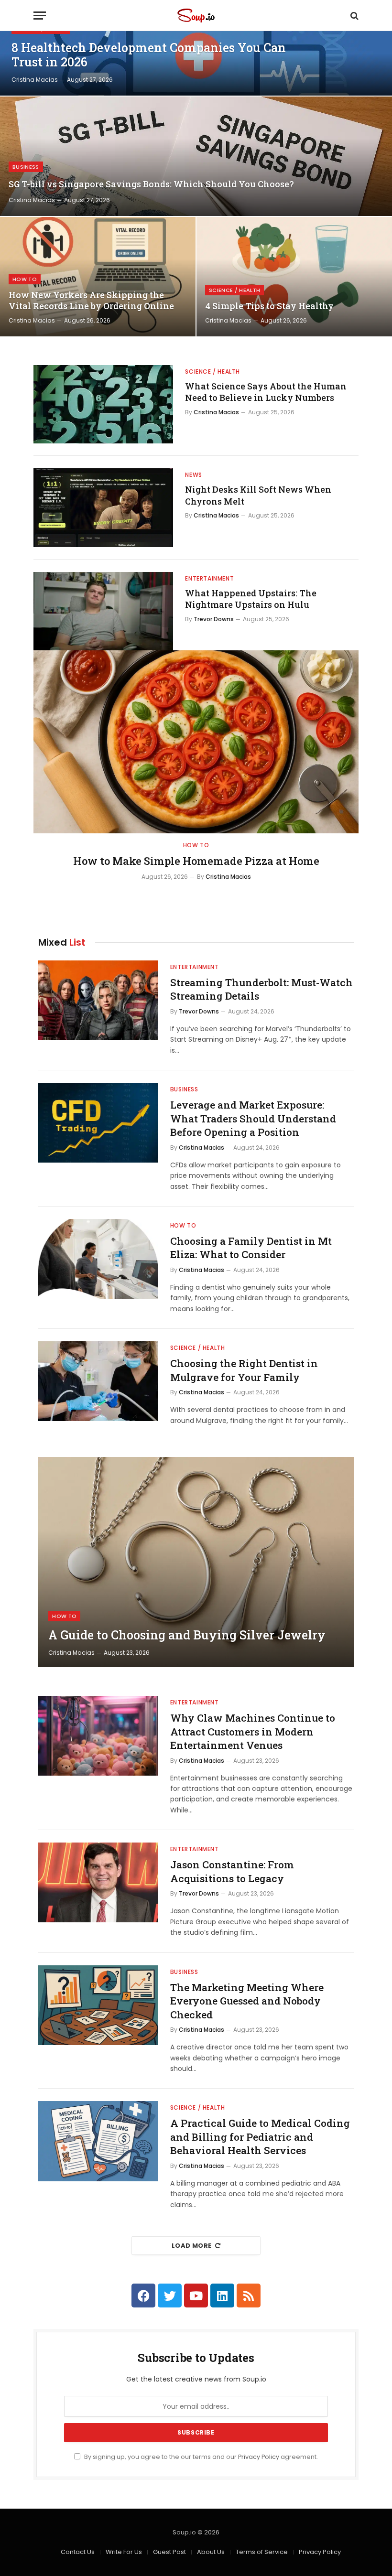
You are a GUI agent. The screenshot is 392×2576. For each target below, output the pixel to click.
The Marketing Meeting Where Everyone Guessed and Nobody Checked (247, 2001)
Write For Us (124, 2552)
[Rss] (249, 2296)
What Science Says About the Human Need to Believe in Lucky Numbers (266, 392)
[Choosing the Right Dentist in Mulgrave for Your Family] (98, 1381)
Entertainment (209, 578)
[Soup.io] (196, 16)
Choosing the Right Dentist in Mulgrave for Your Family (244, 1370)
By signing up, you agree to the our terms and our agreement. (200, 2457)
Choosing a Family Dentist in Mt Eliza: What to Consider (251, 1248)
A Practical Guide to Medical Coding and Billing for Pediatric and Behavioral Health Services (260, 2137)
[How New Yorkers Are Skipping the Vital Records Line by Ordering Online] (98, 277)
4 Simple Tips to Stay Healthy (269, 306)
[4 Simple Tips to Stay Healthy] (294, 277)
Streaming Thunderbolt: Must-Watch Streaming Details (261, 989)
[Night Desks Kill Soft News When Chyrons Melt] (103, 507)
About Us (211, 2552)
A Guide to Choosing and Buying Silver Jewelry (187, 1635)
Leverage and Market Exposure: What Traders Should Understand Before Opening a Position (253, 1118)
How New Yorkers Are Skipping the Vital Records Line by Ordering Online (91, 301)
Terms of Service (262, 2552)
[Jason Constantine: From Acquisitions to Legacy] (98, 1882)
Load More (192, 2246)
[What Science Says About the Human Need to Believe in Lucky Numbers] (103, 404)
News (193, 475)
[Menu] (40, 16)
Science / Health (234, 290)
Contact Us (78, 2552)
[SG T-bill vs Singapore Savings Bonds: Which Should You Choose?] (196, 156)
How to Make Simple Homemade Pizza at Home (196, 861)
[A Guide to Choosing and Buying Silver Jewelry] (196, 1562)
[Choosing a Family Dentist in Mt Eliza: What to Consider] (98, 1259)
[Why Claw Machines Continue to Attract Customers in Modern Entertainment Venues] (98, 1736)
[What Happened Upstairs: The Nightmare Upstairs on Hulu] (103, 611)
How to (25, 279)
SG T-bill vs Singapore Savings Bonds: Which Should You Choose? (151, 184)
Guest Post (169, 2552)
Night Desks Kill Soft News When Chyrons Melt (258, 495)
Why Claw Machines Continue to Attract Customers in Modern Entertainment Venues (253, 1731)
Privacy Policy (259, 2457)
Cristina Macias (35, 80)
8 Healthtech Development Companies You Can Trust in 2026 (149, 55)
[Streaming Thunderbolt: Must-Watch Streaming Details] (98, 1000)
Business (26, 167)
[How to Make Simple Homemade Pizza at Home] (196, 742)
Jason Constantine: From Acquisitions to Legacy (232, 1871)
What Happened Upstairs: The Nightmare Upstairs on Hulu (251, 599)
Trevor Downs (214, 619)
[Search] (354, 16)
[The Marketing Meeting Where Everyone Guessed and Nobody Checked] (98, 2005)
